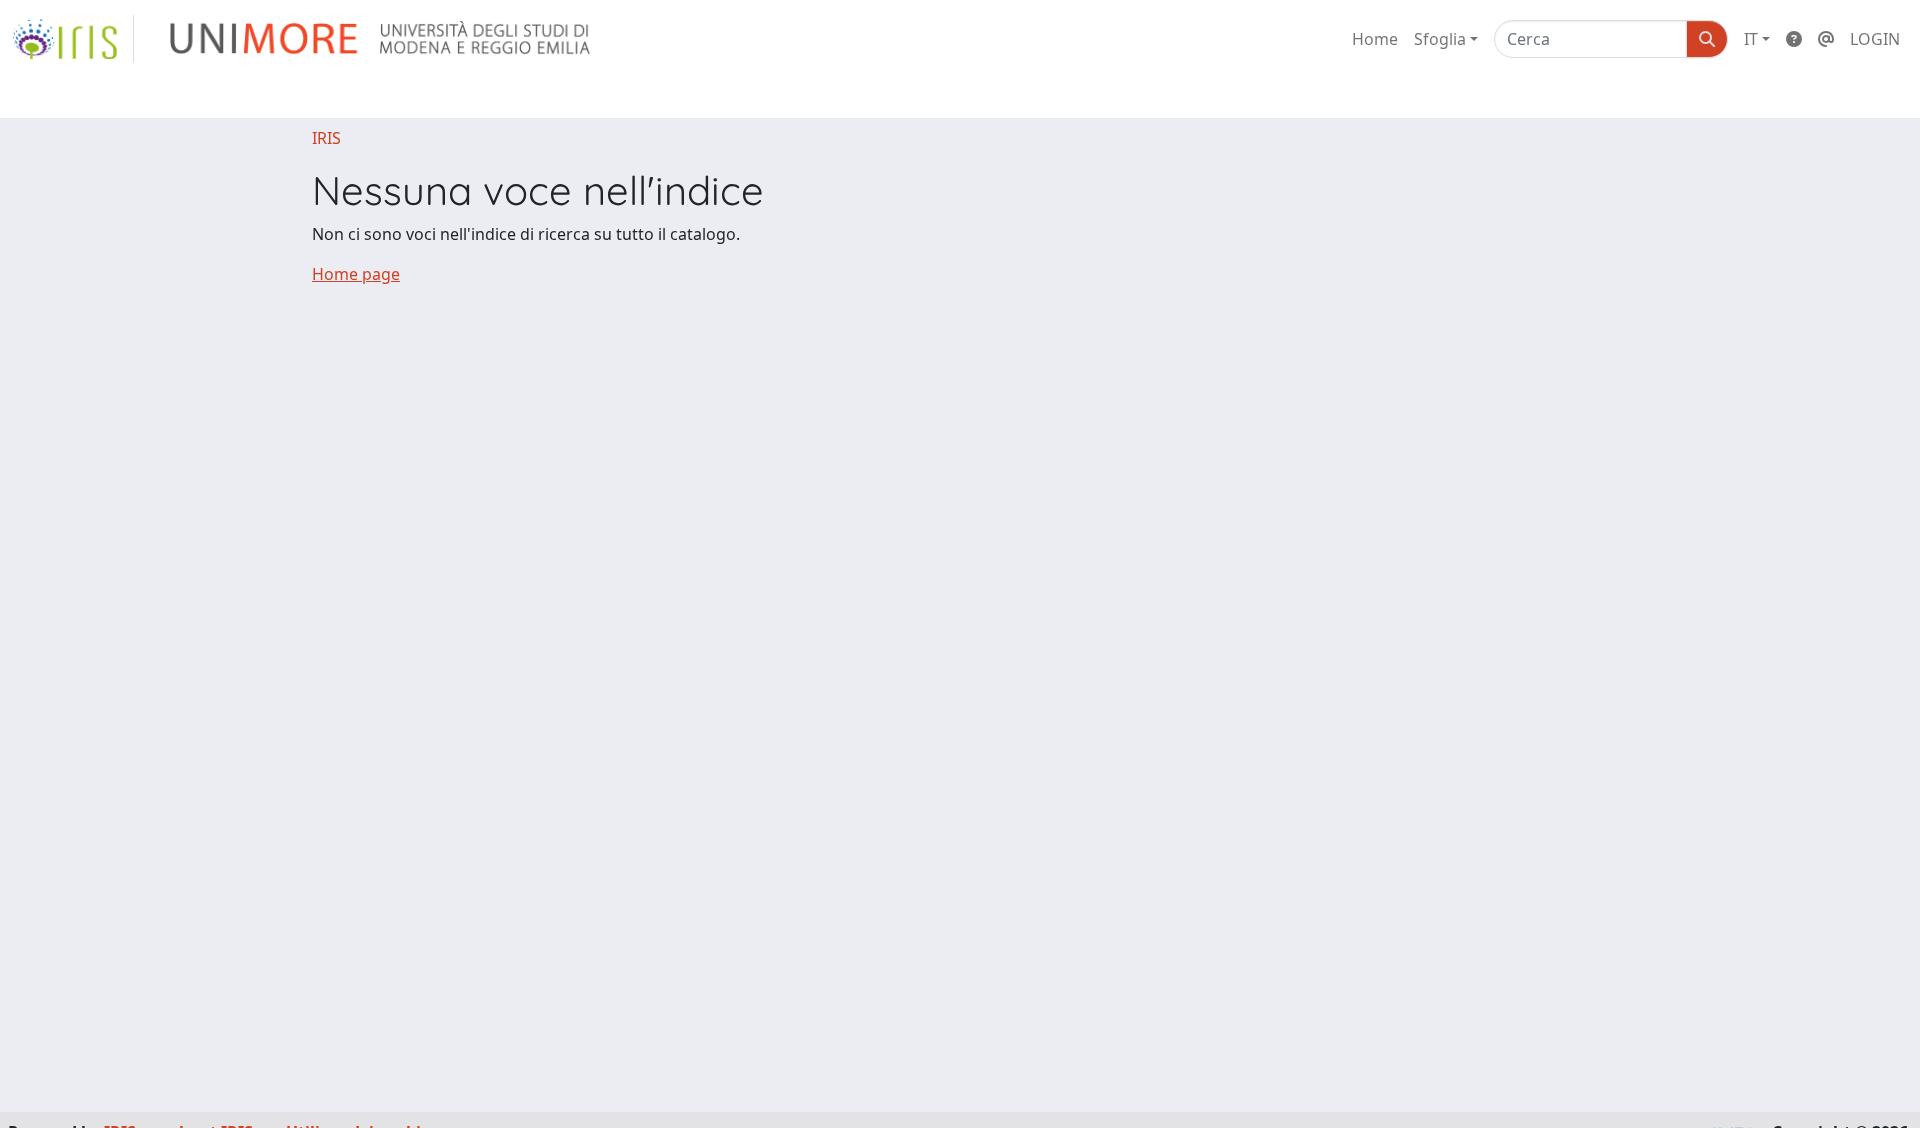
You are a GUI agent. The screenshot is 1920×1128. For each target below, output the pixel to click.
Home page (356, 274)
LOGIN (1875, 39)
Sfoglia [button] (1440, 39)
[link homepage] (73, 39)
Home (1375, 39)
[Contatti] (1826, 39)
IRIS (326, 138)
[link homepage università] (381, 39)
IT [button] (1751, 39)
